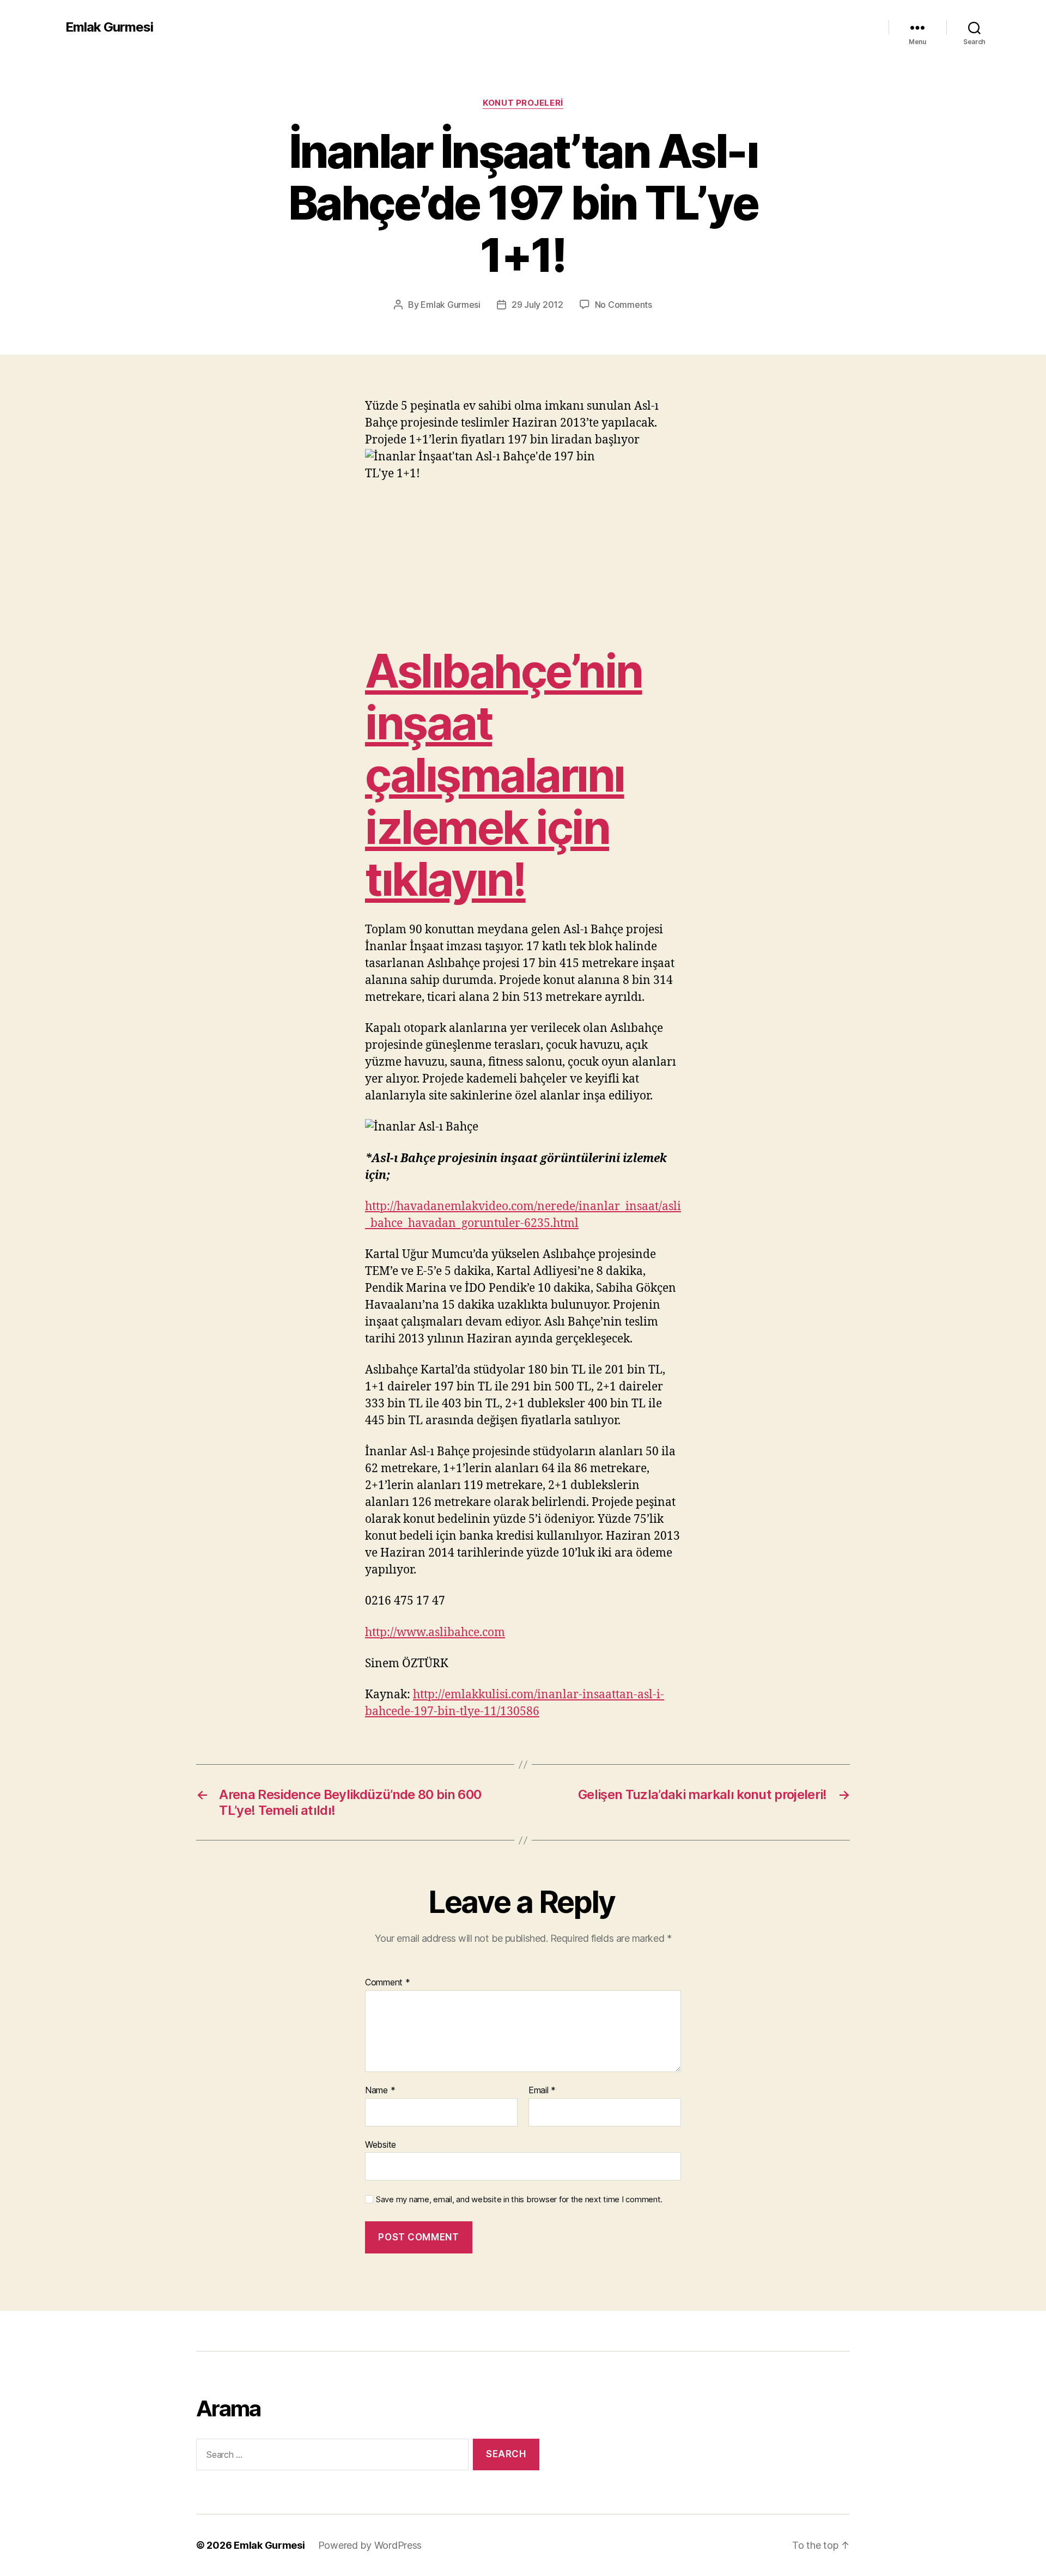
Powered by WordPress (370, 2545)
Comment (388, 1983)
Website (381, 2144)
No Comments (624, 305)
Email (542, 2091)
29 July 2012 (537, 305)
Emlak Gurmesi (109, 27)
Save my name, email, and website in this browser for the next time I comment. (519, 2200)
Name (380, 2091)
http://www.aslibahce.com (435, 1633)
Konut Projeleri (523, 103)
